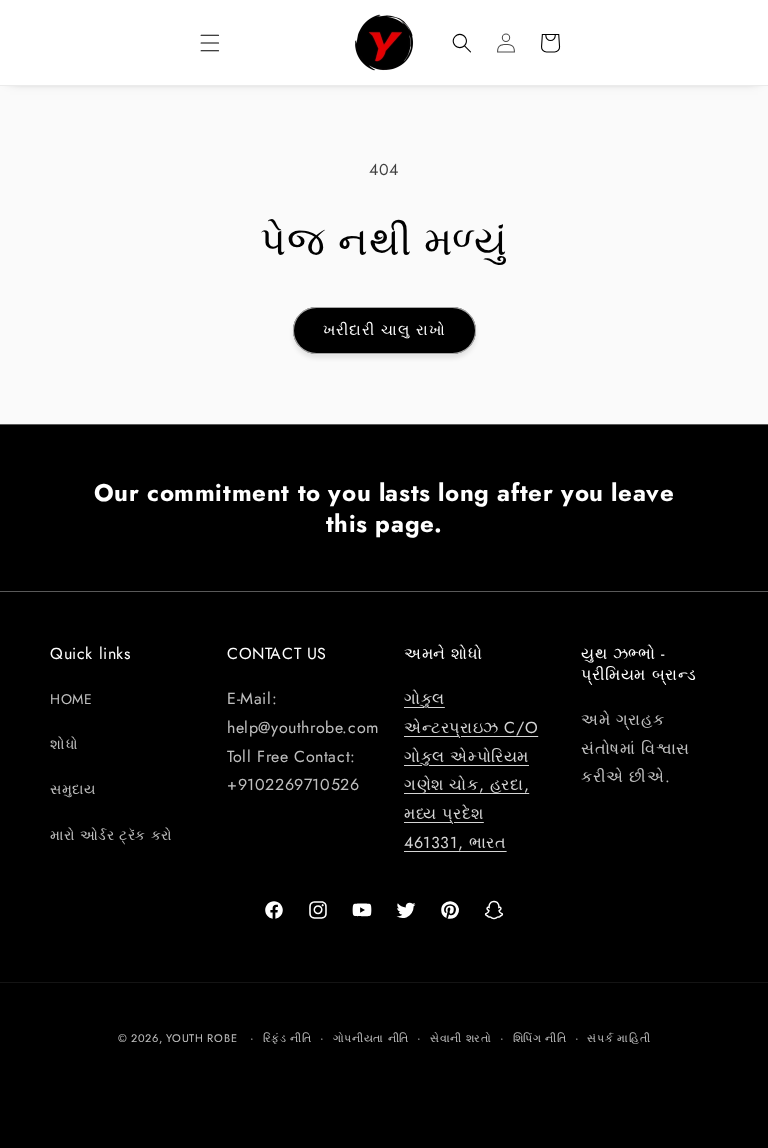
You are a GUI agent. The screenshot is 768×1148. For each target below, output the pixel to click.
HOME (71, 699)
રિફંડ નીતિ (287, 1038)
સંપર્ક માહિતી (618, 1038)
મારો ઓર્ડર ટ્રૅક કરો (111, 835)
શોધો (64, 744)
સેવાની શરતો (461, 1038)
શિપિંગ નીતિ (540, 1038)
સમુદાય (72, 789)
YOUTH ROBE (201, 1038)
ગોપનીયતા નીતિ (371, 1038)
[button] (210, 43)
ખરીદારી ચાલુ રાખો (384, 330)
